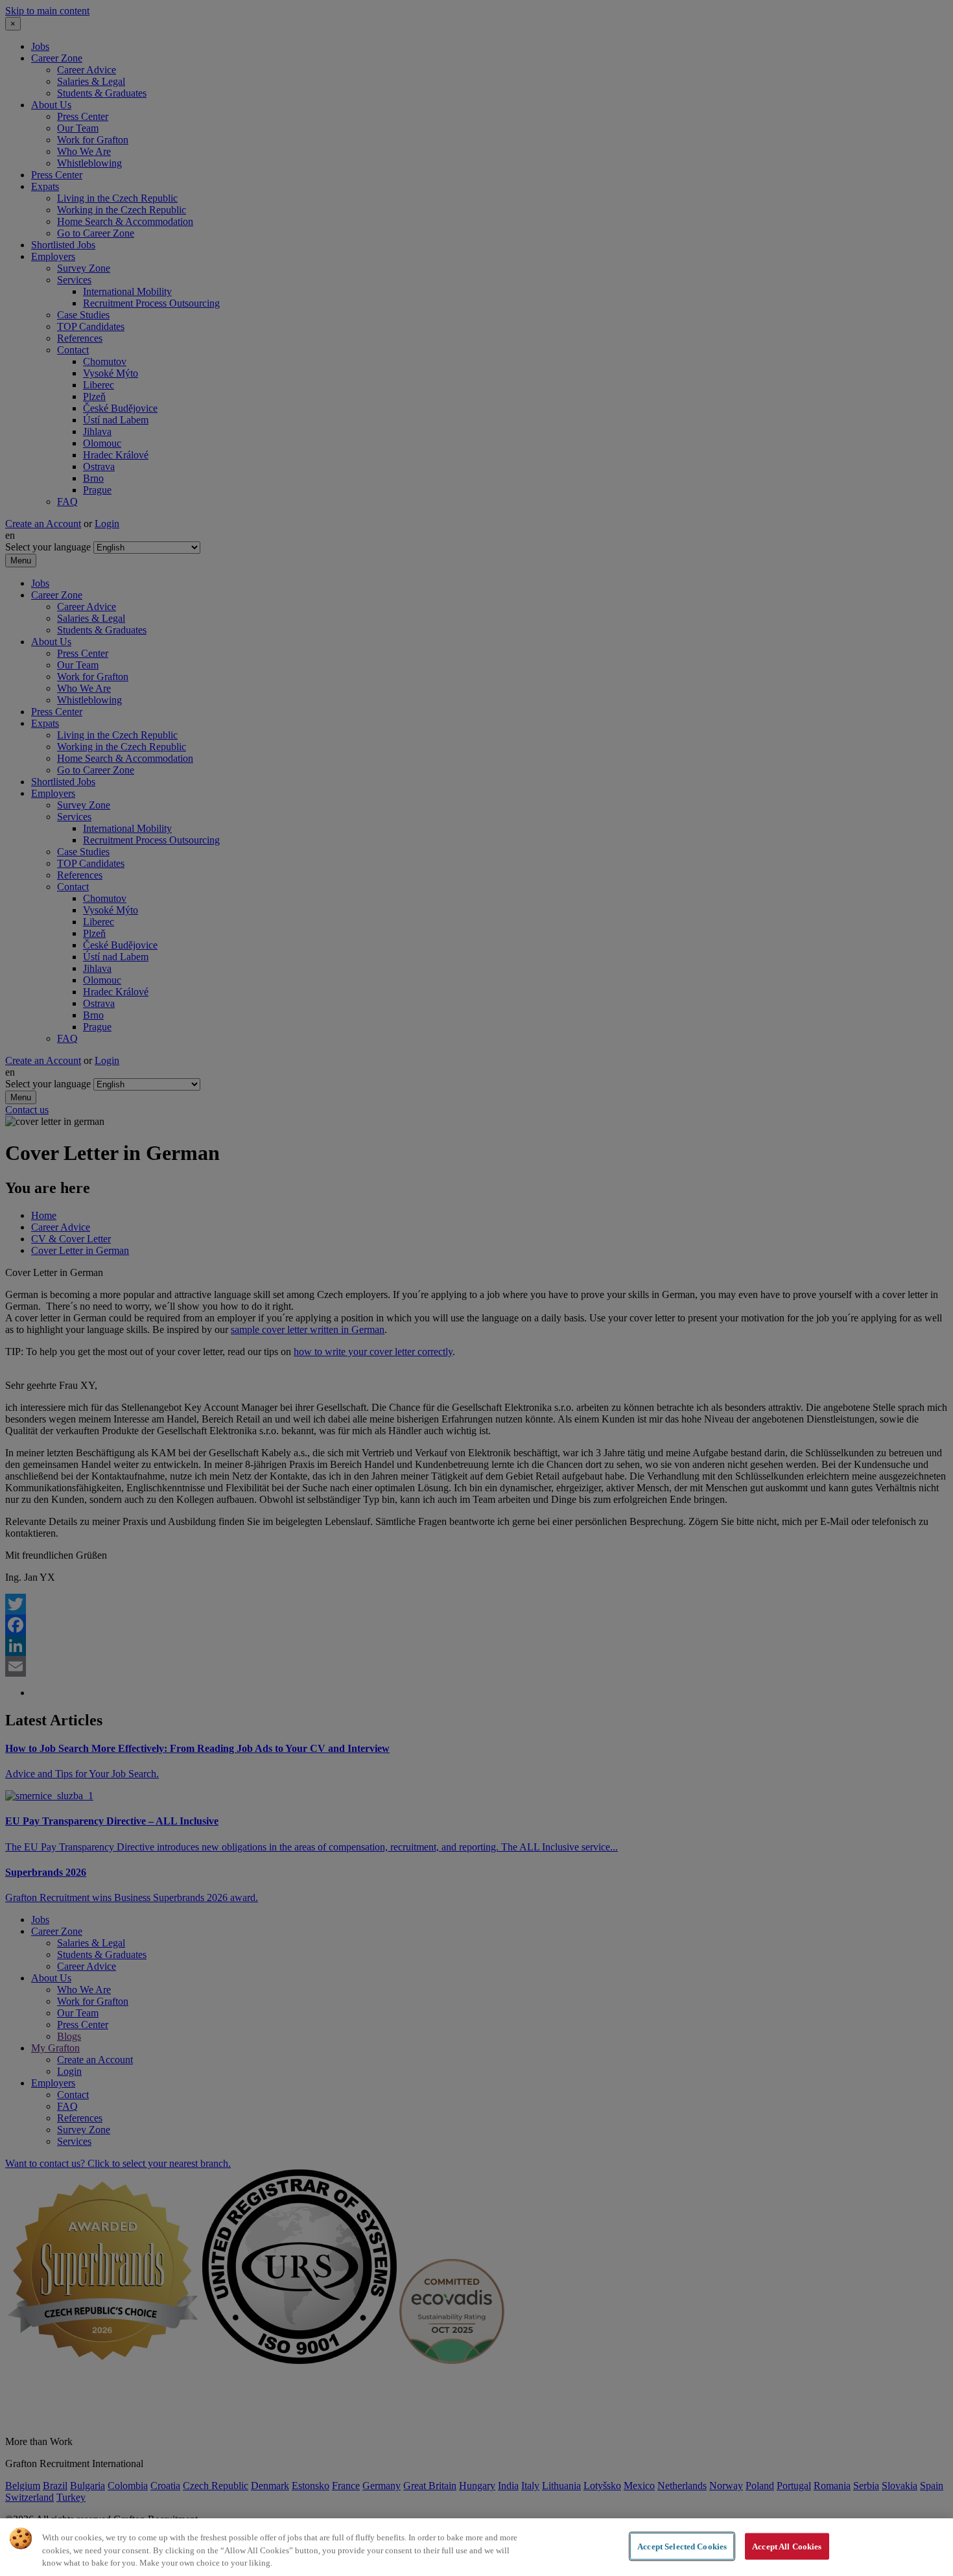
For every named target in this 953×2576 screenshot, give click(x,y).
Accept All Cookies (787, 2546)
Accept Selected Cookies (682, 2546)
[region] (476, 2547)
